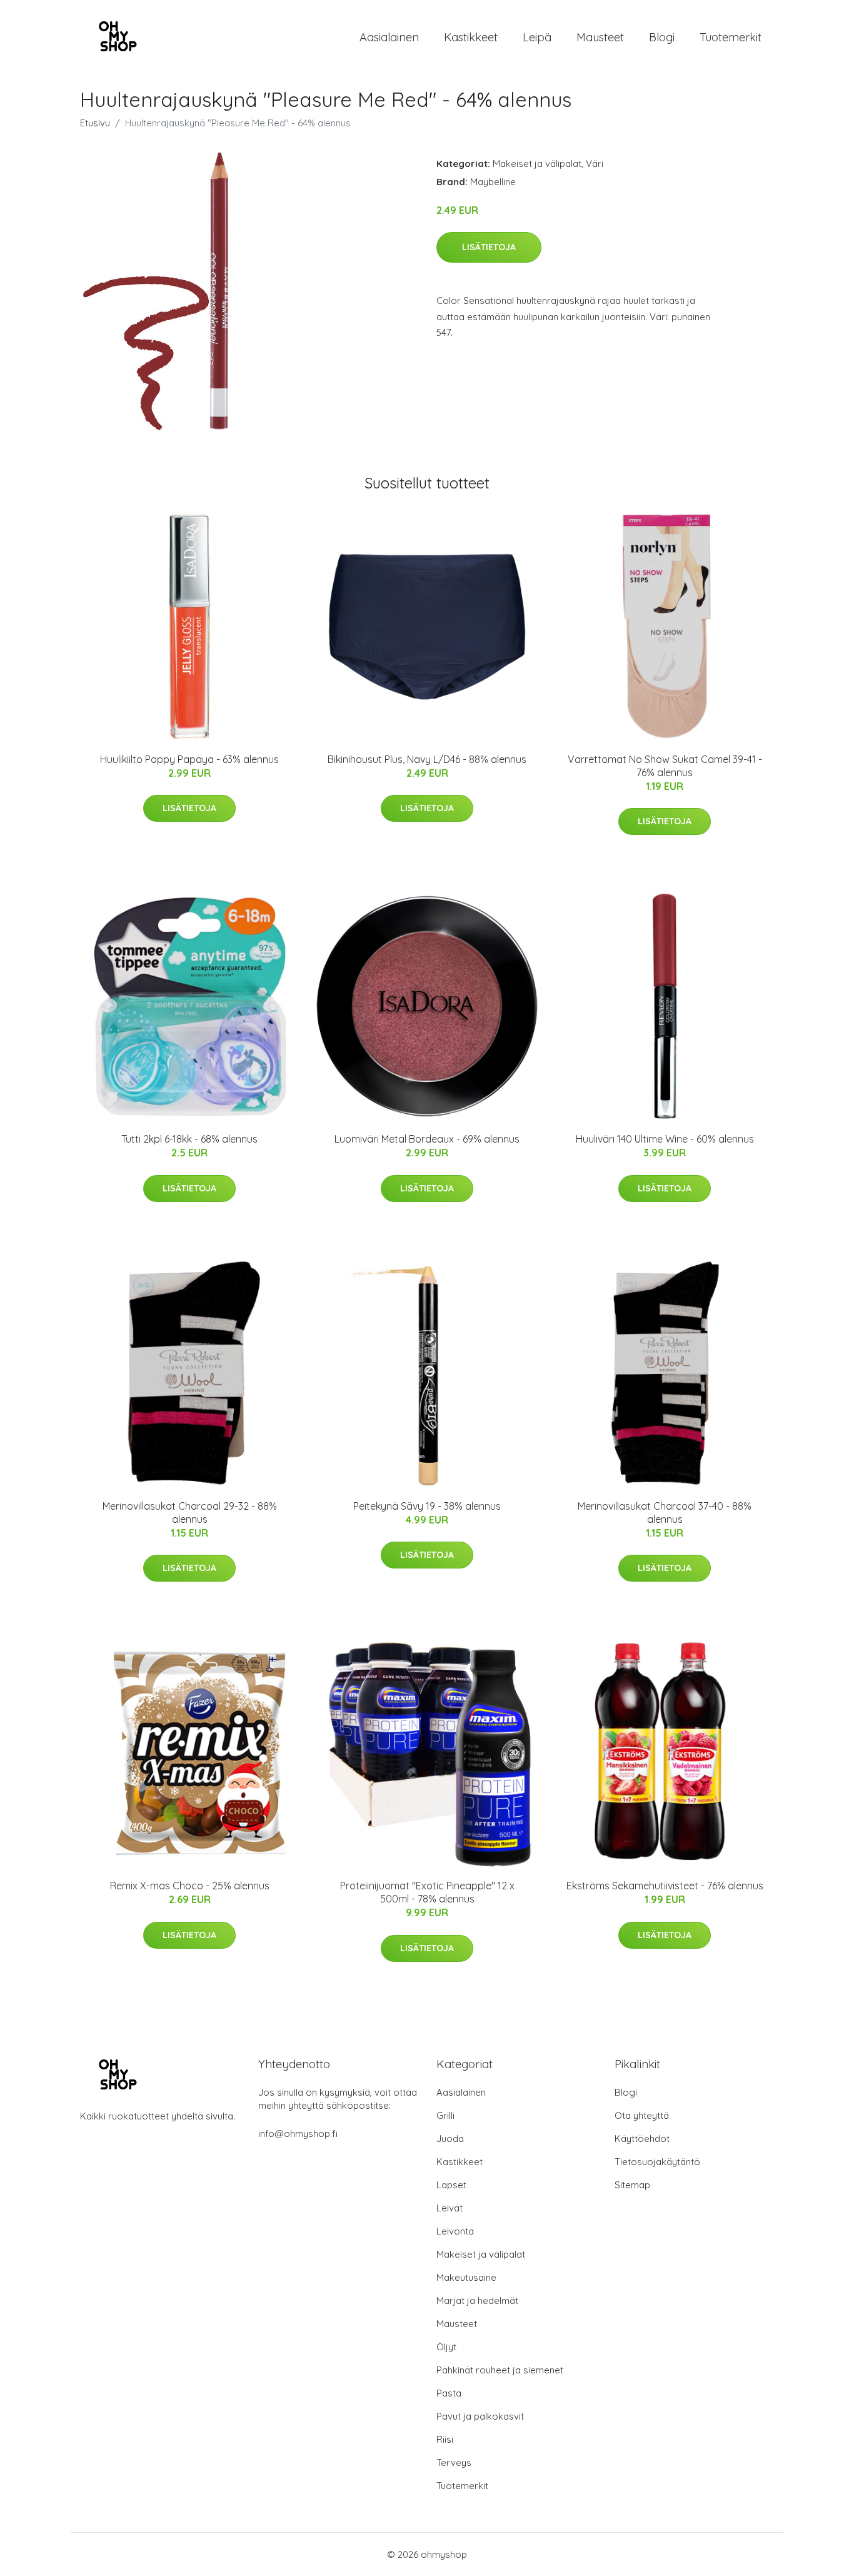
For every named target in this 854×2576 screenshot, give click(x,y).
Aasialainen (389, 37)
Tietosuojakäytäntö (657, 2162)
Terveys (454, 2462)
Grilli (445, 2115)
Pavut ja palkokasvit (480, 2416)
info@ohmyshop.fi (298, 2134)
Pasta (449, 2393)
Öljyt (446, 2347)
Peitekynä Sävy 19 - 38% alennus (427, 1506)
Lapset (451, 2185)
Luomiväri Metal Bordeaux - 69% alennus (427, 1139)
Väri (595, 164)
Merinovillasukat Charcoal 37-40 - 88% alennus (665, 1513)
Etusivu (95, 123)
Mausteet (600, 37)
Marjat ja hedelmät (477, 2301)
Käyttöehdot (642, 2139)
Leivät (450, 2208)
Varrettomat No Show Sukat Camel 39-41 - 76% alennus (665, 766)
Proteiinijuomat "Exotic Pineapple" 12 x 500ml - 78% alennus (427, 1892)
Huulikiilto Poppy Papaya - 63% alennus (189, 759)
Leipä (537, 37)
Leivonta (455, 2231)
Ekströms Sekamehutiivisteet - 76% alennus (665, 1886)
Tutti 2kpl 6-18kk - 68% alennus (189, 1139)
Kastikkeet (471, 37)
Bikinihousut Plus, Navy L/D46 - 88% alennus (427, 759)
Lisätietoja (489, 247)
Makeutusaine (466, 2277)
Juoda (450, 2139)
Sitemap (632, 2185)
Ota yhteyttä (642, 2115)
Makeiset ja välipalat (537, 164)
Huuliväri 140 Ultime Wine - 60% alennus (665, 1139)
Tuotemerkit (731, 37)
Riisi (445, 2439)
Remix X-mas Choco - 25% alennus (190, 1886)
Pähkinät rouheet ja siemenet (500, 2370)
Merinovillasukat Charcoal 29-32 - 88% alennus (190, 1513)
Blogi (662, 37)
